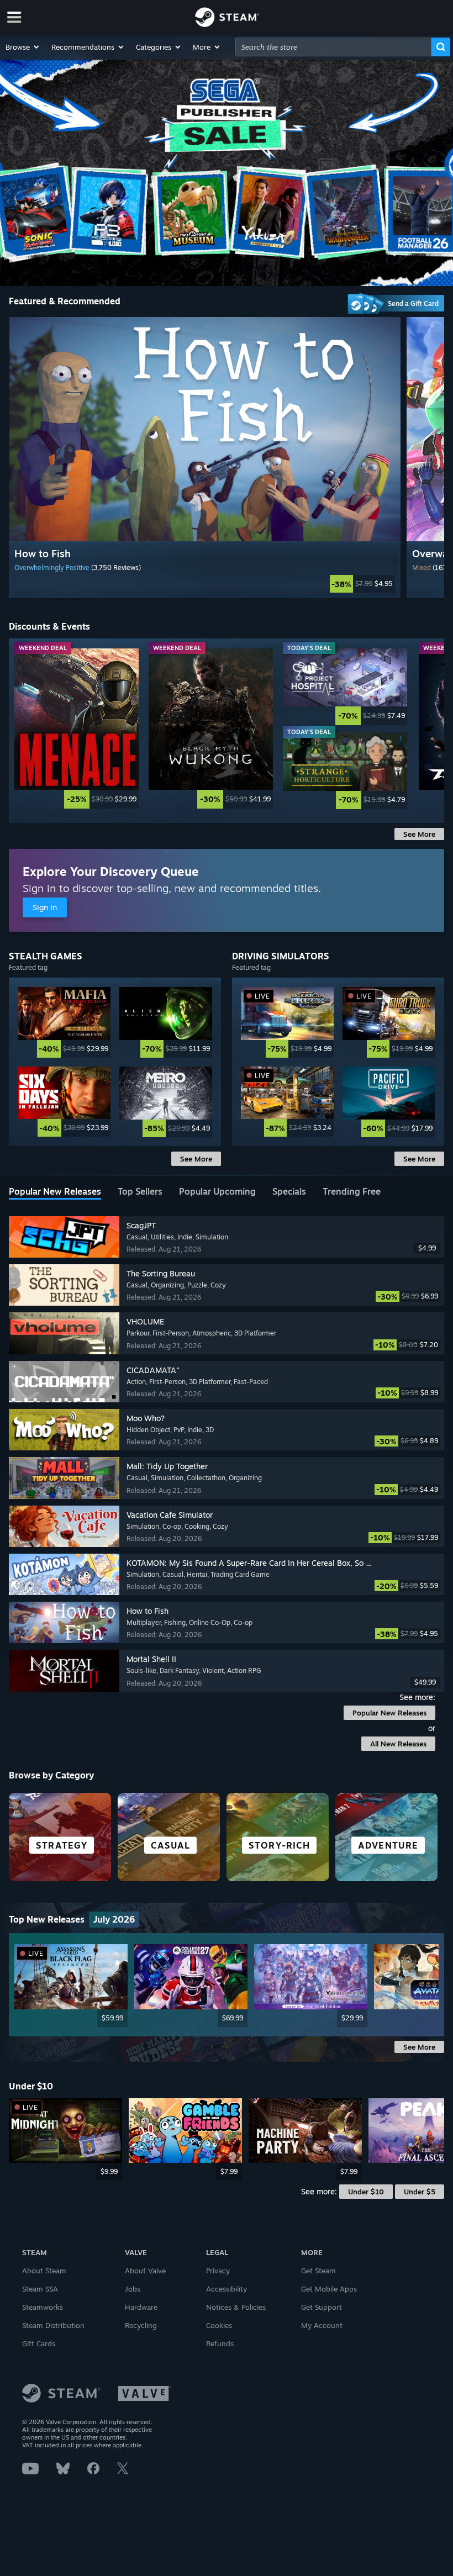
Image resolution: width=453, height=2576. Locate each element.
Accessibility (227, 2289)
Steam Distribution (53, 2325)
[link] (204, 584)
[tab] (55, 1192)
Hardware (141, 2307)
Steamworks (43, 2307)
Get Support (322, 2307)
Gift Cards (39, 2343)
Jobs (133, 2289)
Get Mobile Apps (329, 2289)
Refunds (220, 2343)
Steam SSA (40, 2289)
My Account (322, 2325)
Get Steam (318, 2271)
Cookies (219, 2325)
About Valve (145, 2271)
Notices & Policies (236, 2307)
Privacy (218, 2271)
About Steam (44, 2271)
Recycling (141, 2325)
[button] (23, 47)
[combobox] (333, 47)
